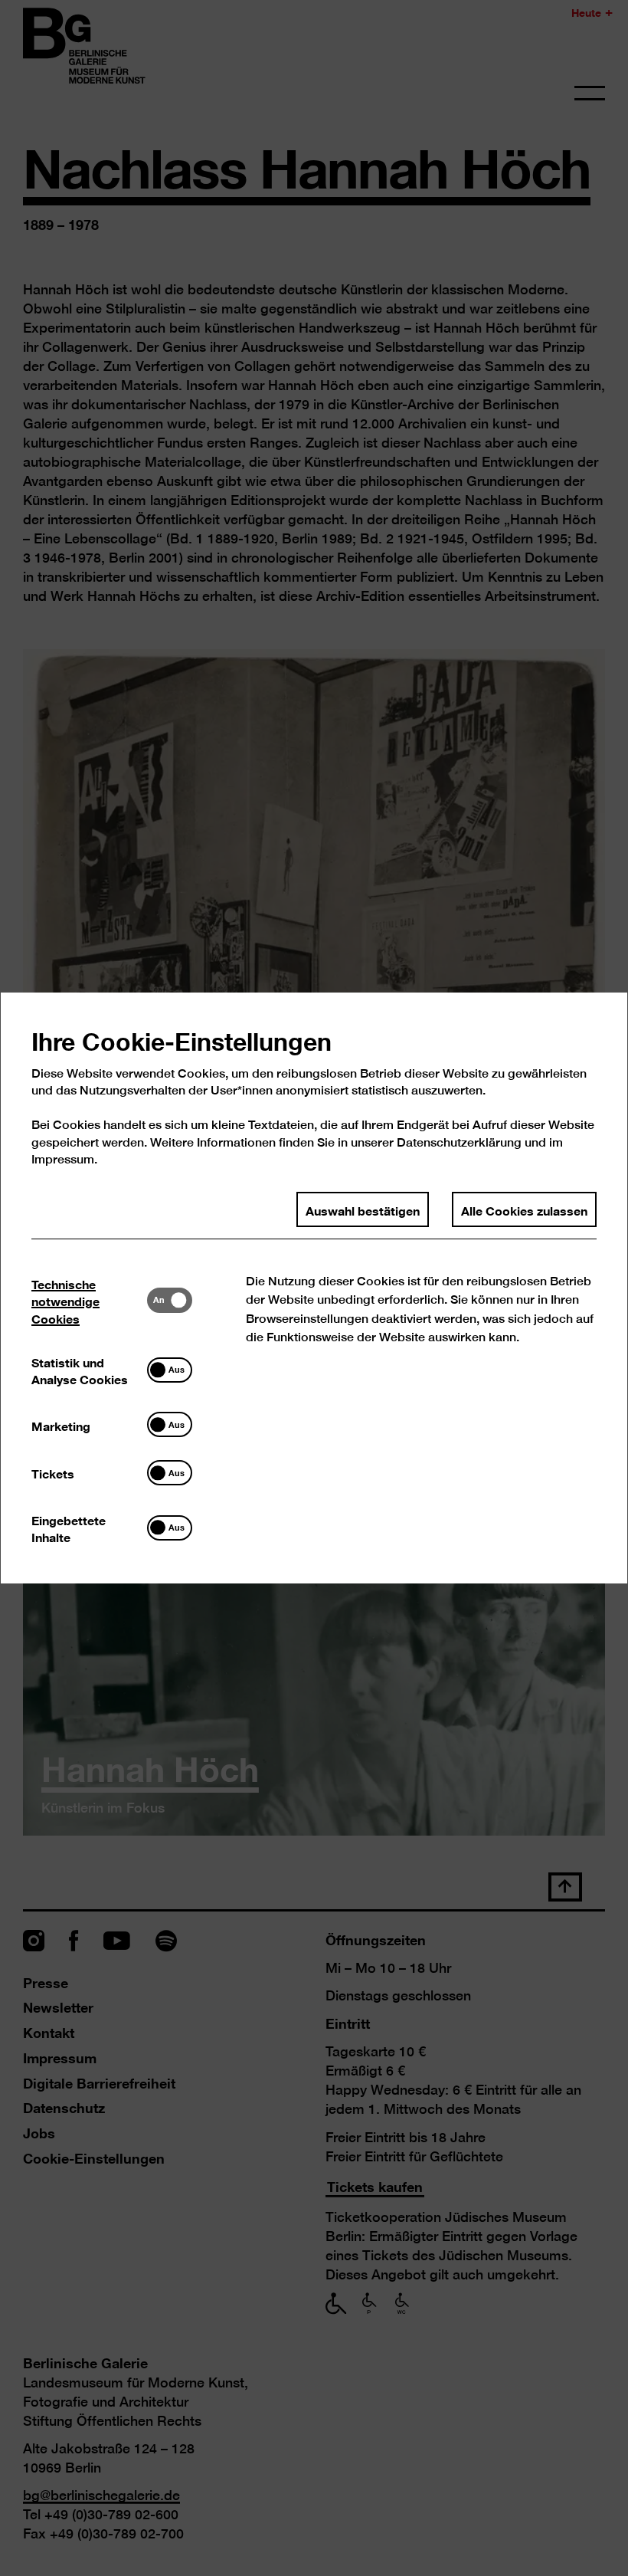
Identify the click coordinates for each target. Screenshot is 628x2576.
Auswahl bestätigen (363, 1209)
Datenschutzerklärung (459, 1142)
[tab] (89, 1300)
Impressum (63, 1159)
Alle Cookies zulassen (524, 1209)
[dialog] (314, 1288)
